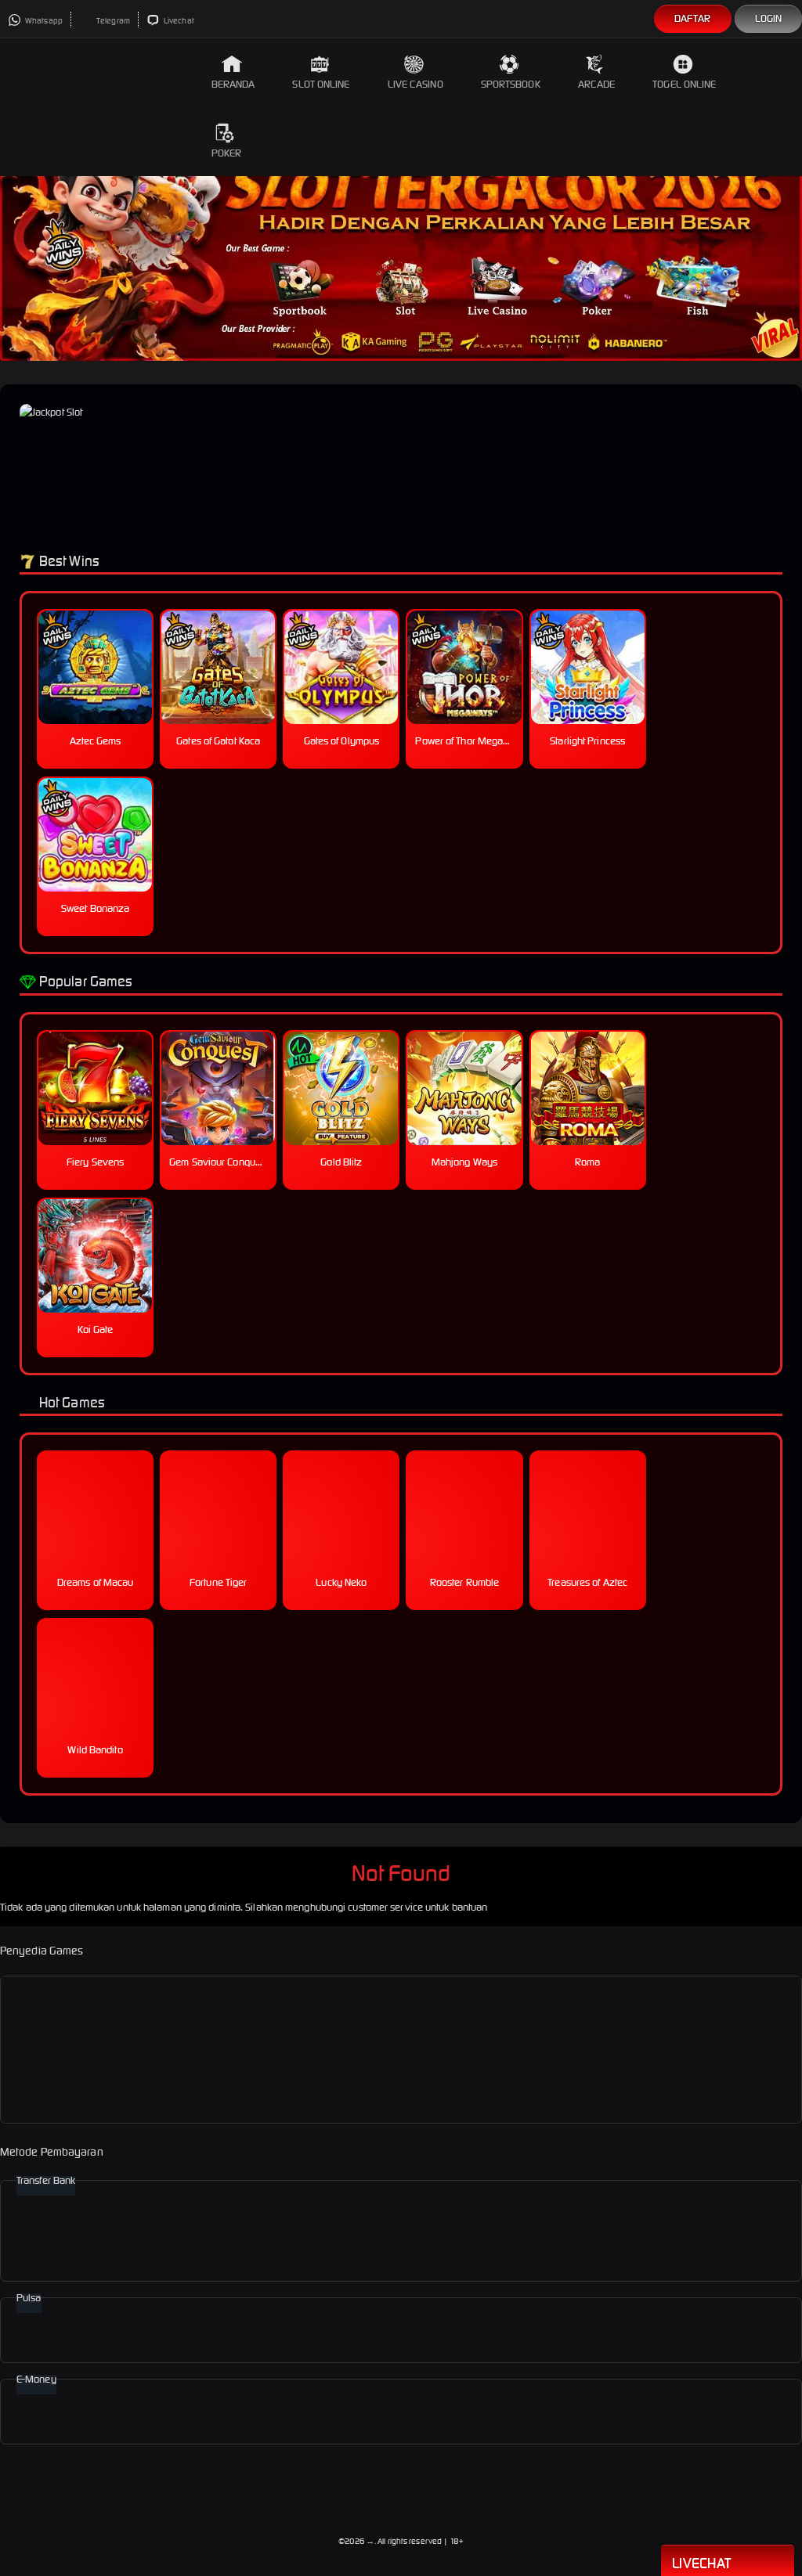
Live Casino (415, 84)
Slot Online (321, 84)
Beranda (233, 84)
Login (769, 18)
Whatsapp (43, 21)
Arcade (597, 84)
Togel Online (684, 84)
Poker (227, 153)
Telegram (112, 21)
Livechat (178, 21)
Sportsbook (511, 84)
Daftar (693, 18)
